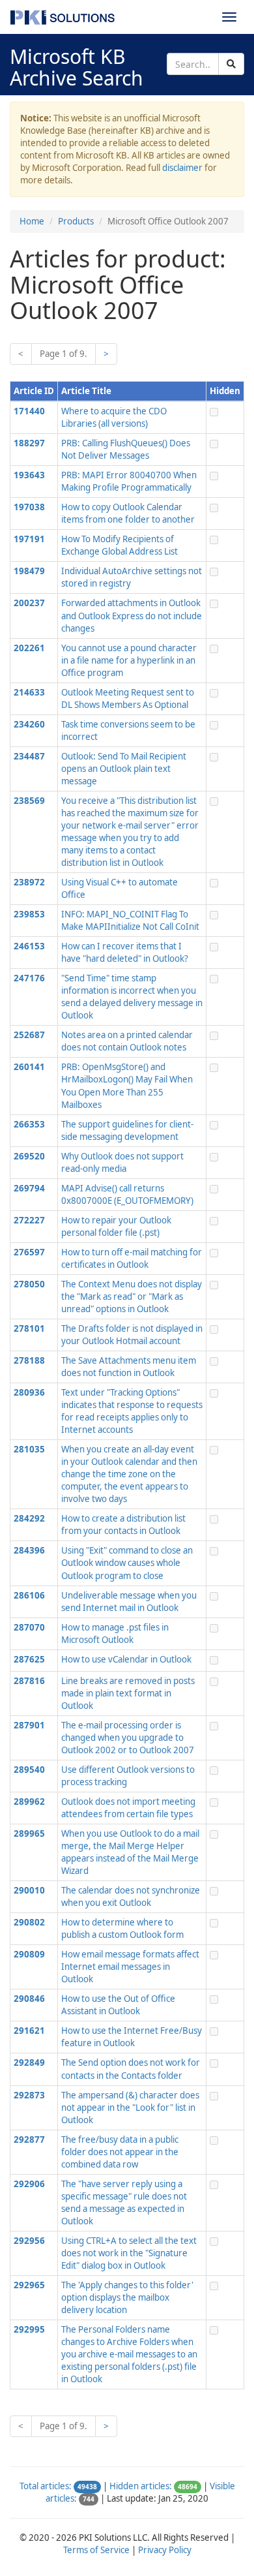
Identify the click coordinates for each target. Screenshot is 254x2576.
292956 (29, 2241)
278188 (29, 1360)
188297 (29, 443)
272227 (29, 1220)
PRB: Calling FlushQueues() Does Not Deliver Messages (126, 449)
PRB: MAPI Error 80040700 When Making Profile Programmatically (129, 481)
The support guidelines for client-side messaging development (127, 1130)
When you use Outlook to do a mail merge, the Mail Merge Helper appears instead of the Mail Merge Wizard (130, 1852)
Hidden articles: (141, 2486)
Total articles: (46, 2486)
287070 (29, 1627)
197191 (29, 539)
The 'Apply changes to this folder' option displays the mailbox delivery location (127, 2297)
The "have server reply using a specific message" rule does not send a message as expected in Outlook (124, 2202)
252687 (29, 1035)
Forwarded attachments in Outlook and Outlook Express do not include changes (132, 615)
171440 (29, 411)
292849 (29, 2062)
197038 (29, 507)
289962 (29, 1802)
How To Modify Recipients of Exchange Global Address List (120, 545)
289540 (29, 1770)
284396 (29, 1550)
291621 (29, 2031)
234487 (29, 756)
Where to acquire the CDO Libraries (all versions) (114, 417)
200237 (29, 603)
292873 (29, 2095)
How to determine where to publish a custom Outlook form (122, 1928)
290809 (29, 1954)
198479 (29, 571)
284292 (29, 1518)
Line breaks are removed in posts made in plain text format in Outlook (128, 1693)
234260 (29, 724)
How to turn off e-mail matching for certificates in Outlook (132, 1258)
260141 (29, 1067)
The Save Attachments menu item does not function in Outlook (129, 1367)
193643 (29, 475)
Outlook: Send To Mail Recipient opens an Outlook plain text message (124, 769)
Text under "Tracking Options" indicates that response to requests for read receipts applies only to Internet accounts (132, 1411)
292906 (29, 2184)
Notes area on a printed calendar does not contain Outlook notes (127, 1041)
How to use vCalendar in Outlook (126, 1659)
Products (76, 221)
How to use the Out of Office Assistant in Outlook (118, 2005)
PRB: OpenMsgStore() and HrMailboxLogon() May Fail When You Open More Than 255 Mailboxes (127, 1085)
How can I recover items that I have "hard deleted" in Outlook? (125, 952)
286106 (29, 1595)
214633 (29, 692)
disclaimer (182, 168)
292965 (29, 2285)
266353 (29, 1124)
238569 (29, 801)
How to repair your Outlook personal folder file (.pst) (116, 1226)
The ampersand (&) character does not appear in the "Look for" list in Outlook (130, 2108)
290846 (29, 1999)
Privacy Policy (165, 2550)
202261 (29, 648)
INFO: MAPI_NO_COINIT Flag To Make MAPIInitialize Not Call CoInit (130, 920)
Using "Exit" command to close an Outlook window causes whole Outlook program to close (127, 1563)
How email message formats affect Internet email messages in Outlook (130, 1967)
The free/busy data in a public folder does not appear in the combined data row (120, 2152)
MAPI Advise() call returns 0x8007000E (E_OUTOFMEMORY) (127, 1194)
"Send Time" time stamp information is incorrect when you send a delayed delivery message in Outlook (132, 997)
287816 (29, 1681)
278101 (29, 1328)
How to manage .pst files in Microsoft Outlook (115, 1633)
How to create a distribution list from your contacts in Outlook (123, 1525)
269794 (29, 1188)
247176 (29, 978)
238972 (29, 882)
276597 (29, 1252)
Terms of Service (96, 2550)
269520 (29, 1156)
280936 (29, 1392)
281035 (29, 1449)
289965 (29, 1833)
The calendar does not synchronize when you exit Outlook (131, 1896)
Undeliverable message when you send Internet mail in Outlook (129, 1602)
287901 (29, 1725)
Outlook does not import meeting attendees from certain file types (128, 1808)
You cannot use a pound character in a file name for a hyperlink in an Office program (129, 660)
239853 (29, 914)
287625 (29, 1659)
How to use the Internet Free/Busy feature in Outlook (132, 2037)
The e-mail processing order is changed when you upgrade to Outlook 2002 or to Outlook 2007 (128, 1738)
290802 (29, 1922)
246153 (29, 946)
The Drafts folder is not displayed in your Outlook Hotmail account (132, 1335)
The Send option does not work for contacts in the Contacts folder (131, 2069)
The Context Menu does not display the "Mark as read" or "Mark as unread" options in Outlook (132, 1296)
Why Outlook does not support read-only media (122, 1162)
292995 (29, 2329)
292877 (29, 2139)
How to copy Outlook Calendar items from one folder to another (128, 513)
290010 (29, 1890)
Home (32, 221)
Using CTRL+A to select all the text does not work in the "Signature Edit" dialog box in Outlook (129, 2253)
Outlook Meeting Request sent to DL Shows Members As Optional (128, 698)
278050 (29, 1284)
